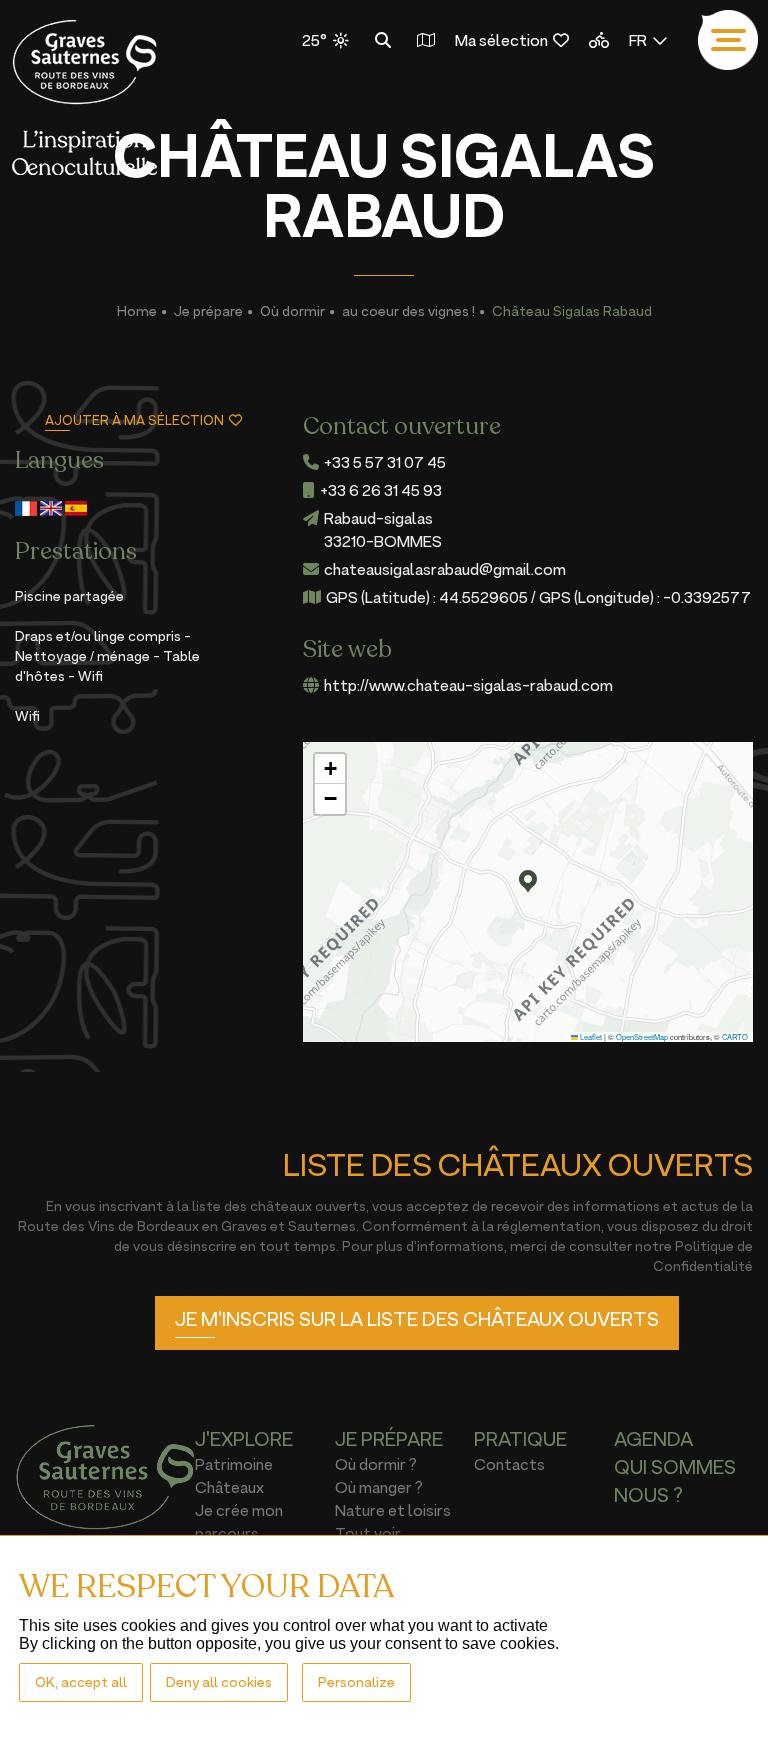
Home (137, 310)
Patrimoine (234, 1464)
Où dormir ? (376, 1464)
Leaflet (590, 1036)
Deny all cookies (219, 1681)
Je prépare (208, 310)
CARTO (735, 1036)
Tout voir (368, 1533)
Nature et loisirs (393, 1510)
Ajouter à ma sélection (134, 420)
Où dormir (292, 310)
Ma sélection (501, 40)
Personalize (356, 1681)
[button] (528, 881)
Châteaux (229, 1487)
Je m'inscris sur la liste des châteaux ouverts (417, 1319)
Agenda (653, 1439)
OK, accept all (81, 1681)
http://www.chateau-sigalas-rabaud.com (468, 685)
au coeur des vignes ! (408, 310)
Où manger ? (379, 1487)
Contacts (509, 1464)
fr (638, 40)
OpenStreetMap (642, 1036)
